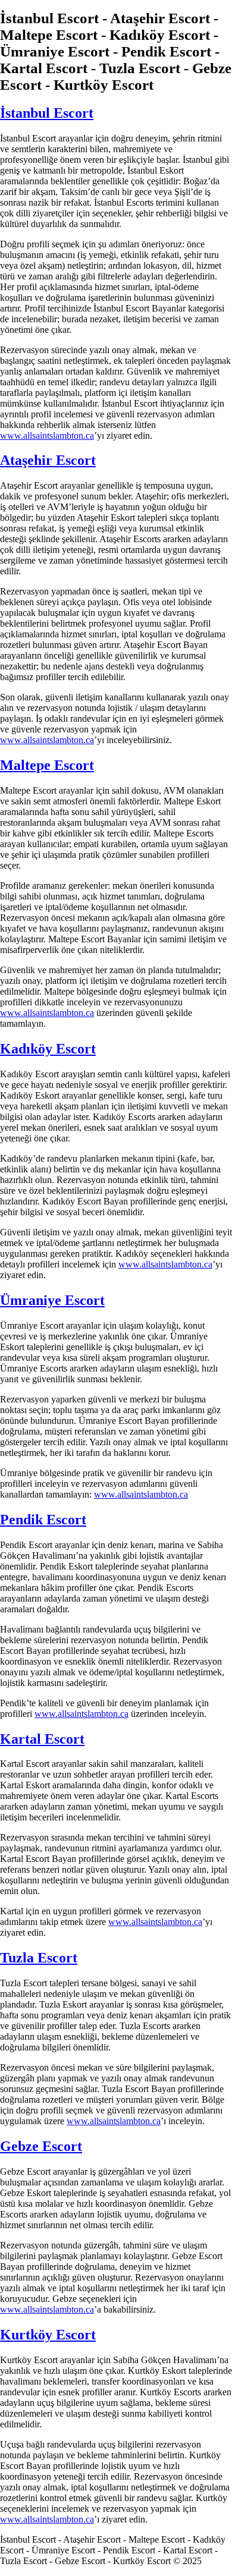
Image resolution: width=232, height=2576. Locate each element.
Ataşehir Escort (48, 460)
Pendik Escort (43, 1520)
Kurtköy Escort (48, 2335)
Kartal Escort (42, 1739)
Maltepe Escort (47, 765)
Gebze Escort (41, 2146)
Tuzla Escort (39, 1958)
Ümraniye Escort (52, 1300)
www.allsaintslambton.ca (47, 435)
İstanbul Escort (47, 113)
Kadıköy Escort (48, 1049)
